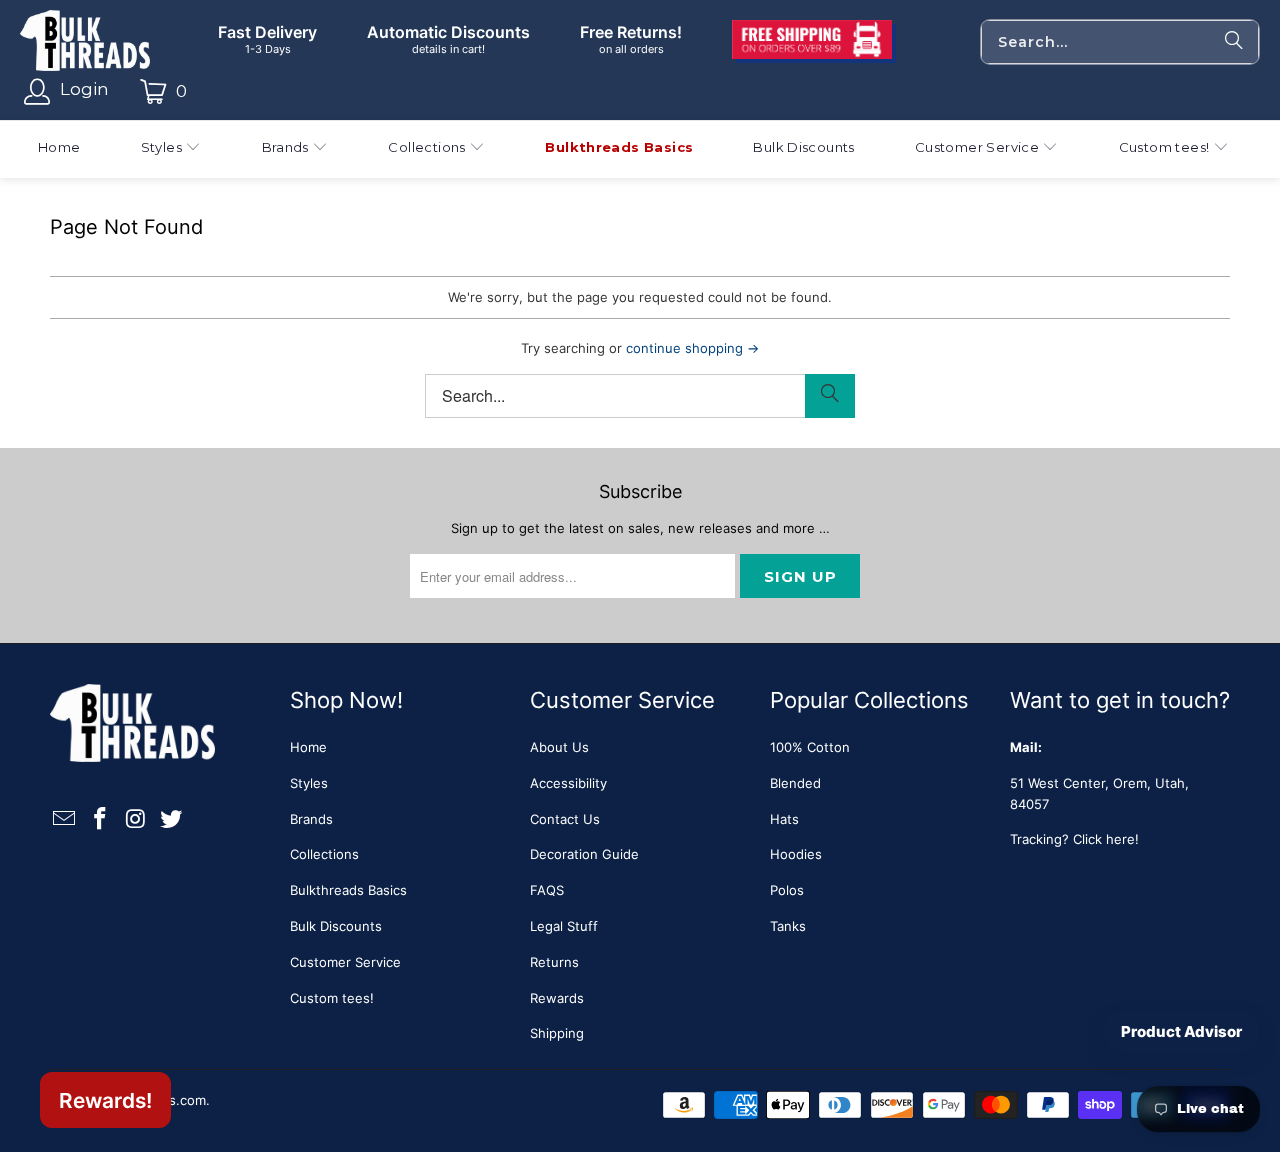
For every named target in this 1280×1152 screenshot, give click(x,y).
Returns (554, 962)
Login (84, 89)
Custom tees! (332, 998)
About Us (559, 747)
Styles (309, 783)
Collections (324, 854)
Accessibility (568, 783)
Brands (311, 819)
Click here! (1106, 839)
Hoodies (796, 854)
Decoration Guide (584, 854)
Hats (784, 819)
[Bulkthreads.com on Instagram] (136, 819)
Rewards (557, 998)
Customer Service (345, 962)
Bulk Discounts (336, 926)
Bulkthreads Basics (348, 890)
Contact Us (565, 819)
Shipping (557, 1033)
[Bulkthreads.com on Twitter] (172, 819)
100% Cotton (810, 747)
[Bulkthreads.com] (85, 42)
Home (308, 747)
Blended (795, 783)
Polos (787, 890)
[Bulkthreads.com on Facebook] (101, 819)
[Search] (1234, 42)
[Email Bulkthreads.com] (65, 819)
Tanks (788, 926)
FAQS (547, 890)
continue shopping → (692, 348)
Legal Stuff (564, 926)
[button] (171, 149)
